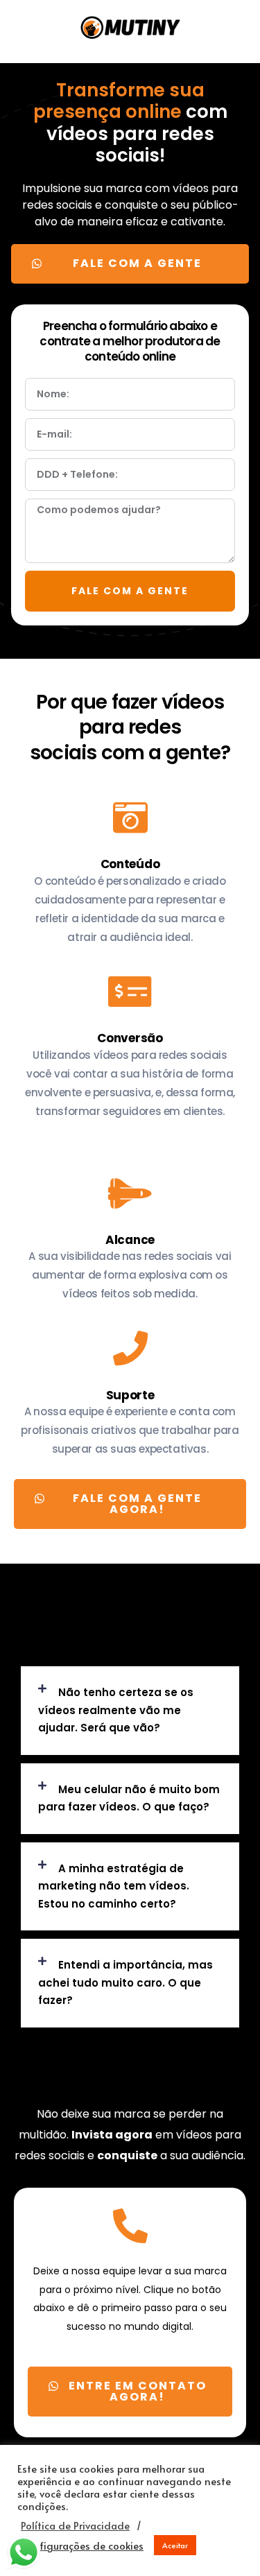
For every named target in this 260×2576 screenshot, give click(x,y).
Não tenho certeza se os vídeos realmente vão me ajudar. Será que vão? (116, 1710)
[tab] (130, 1711)
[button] (130, 264)
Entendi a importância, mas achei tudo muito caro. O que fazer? (125, 1982)
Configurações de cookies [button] (82, 2545)
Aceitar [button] (175, 2545)
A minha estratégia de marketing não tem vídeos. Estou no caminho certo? (114, 1886)
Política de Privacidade (75, 2525)
